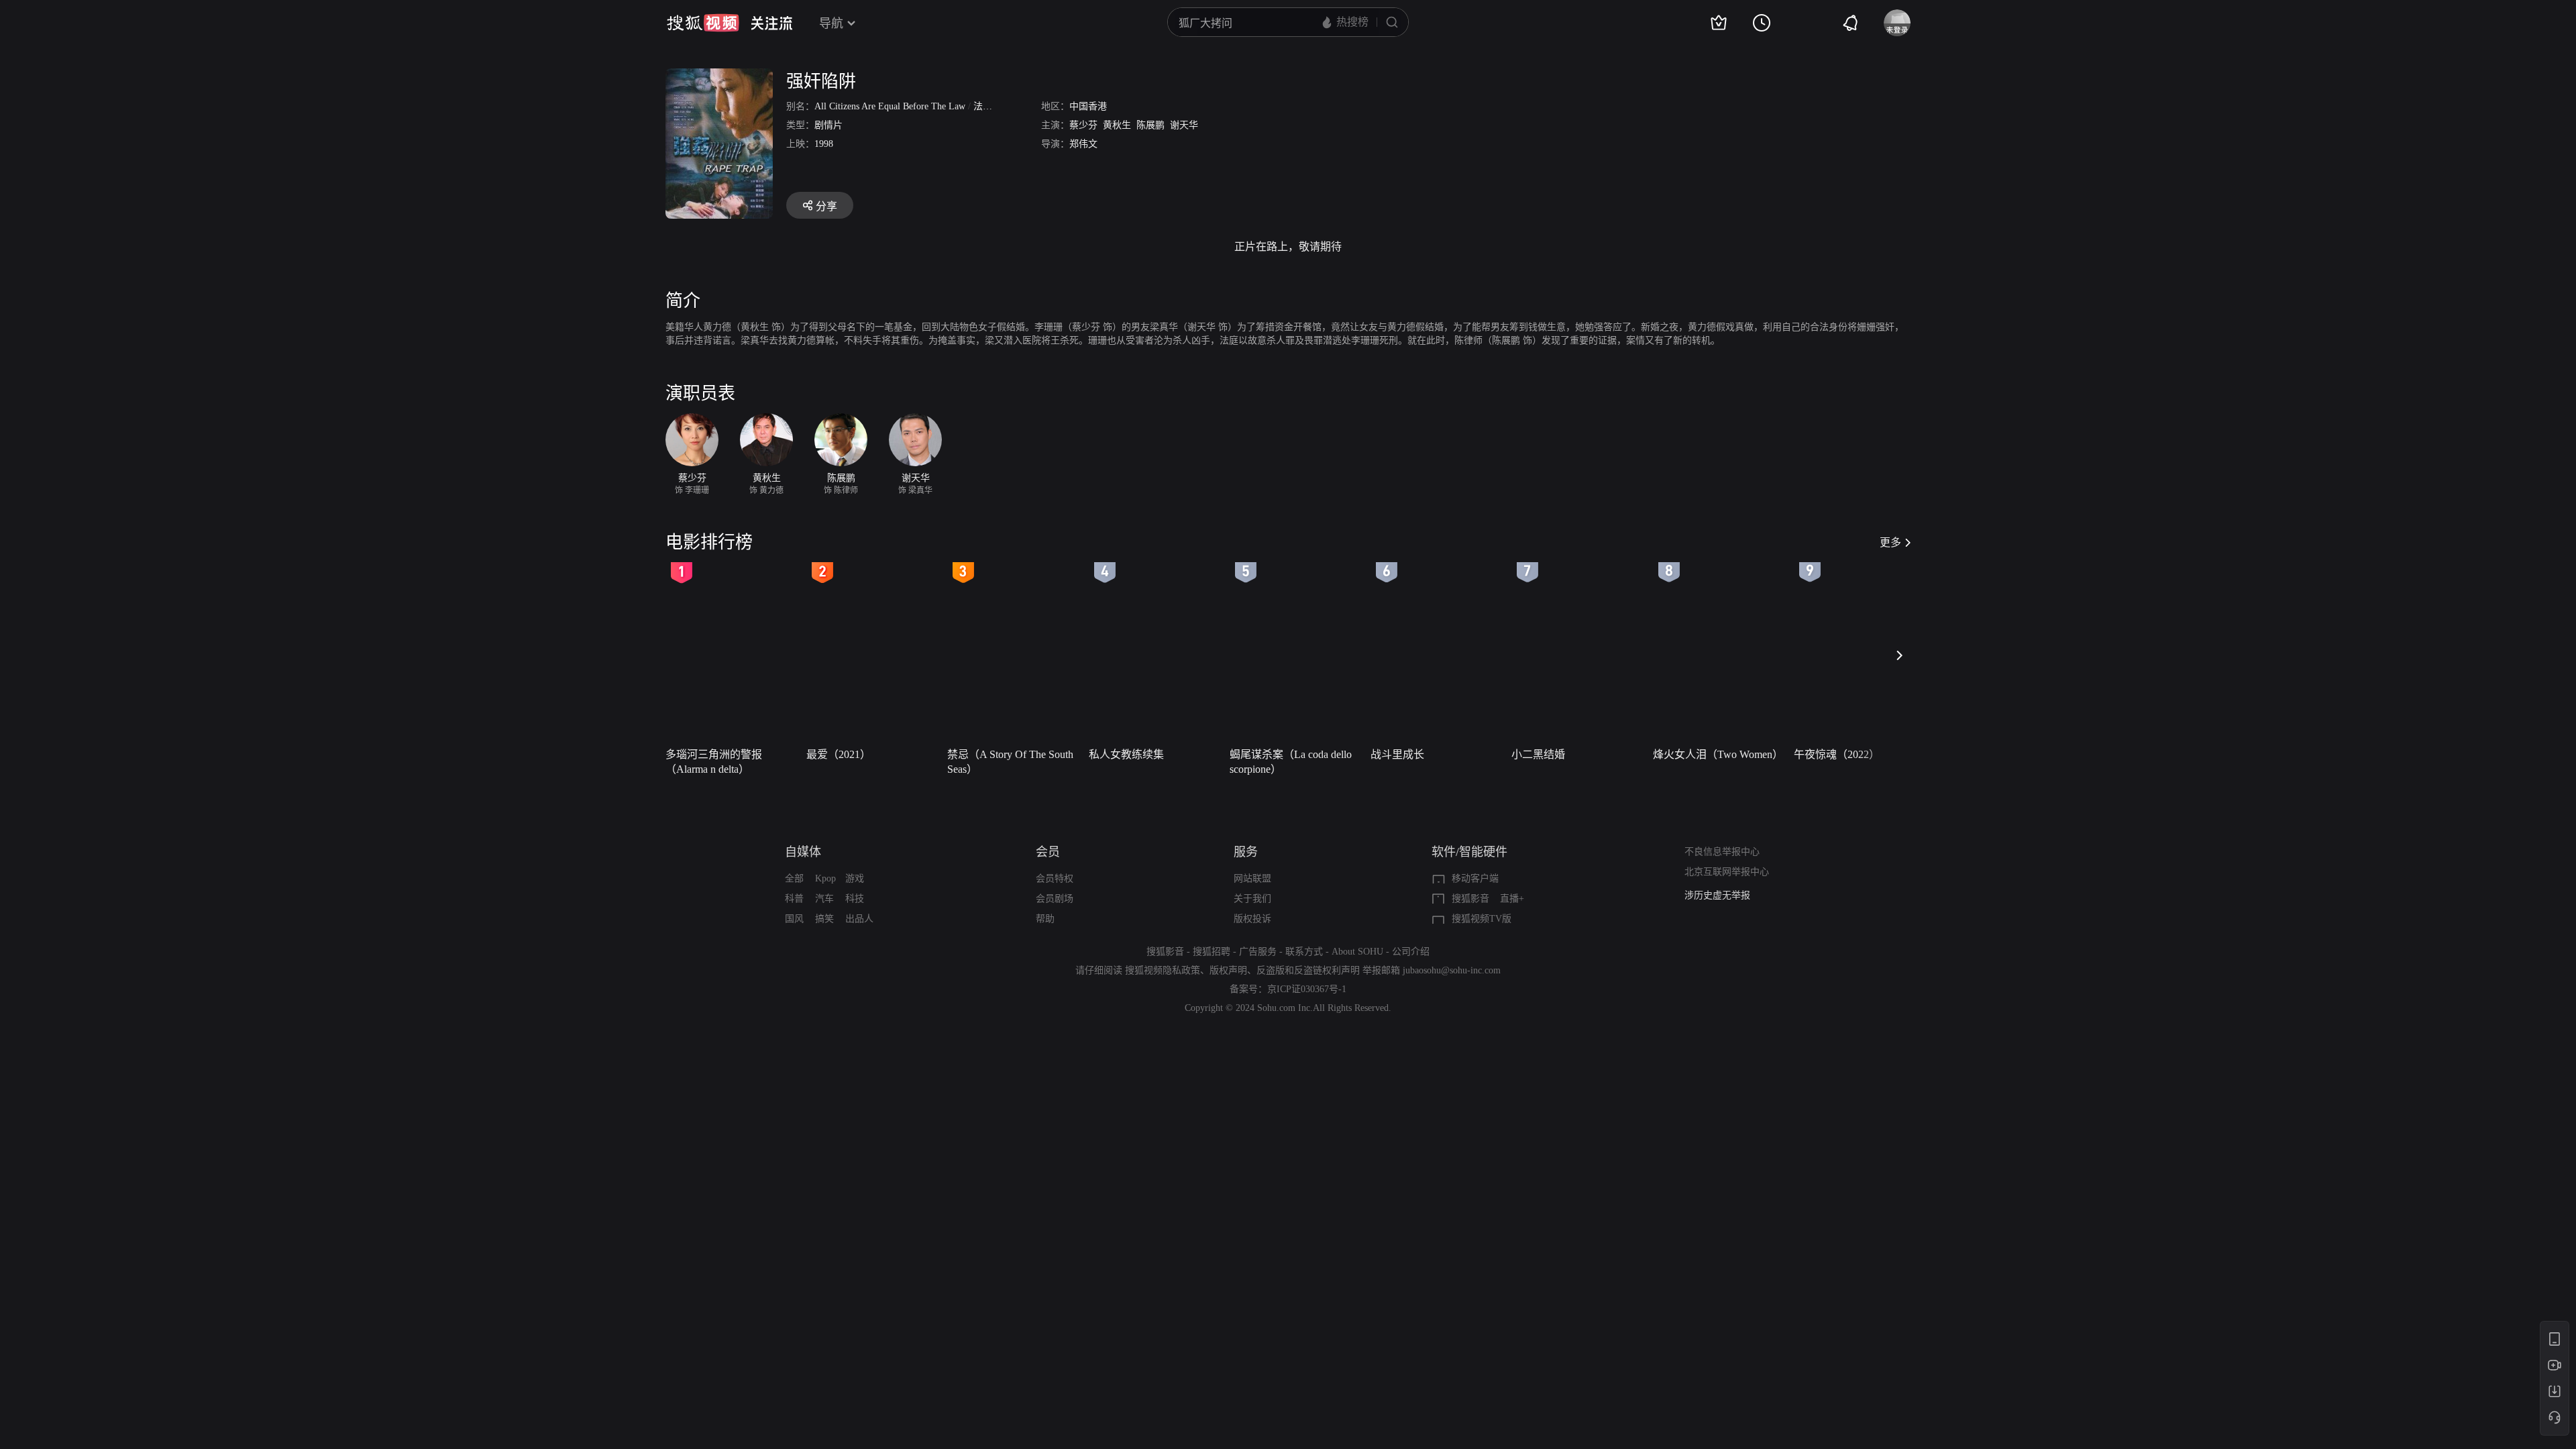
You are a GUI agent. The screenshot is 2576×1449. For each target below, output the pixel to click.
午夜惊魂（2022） (1837, 754)
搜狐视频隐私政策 (1163, 970)
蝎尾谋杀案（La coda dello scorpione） (1291, 762)
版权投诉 (1252, 919)
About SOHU (1357, 952)
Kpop (825, 878)
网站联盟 (1252, 878)
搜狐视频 (703, 23)
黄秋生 (1117, 125)
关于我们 (1252, 899)
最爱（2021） (839, 754)
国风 (794, 919)
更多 (1890, 542)
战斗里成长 (1397, 754)
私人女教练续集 (1126, 754)
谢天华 (1184, 125)
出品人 (859, 919)
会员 (1048, 852)
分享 (826, 206)
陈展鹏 (1150, 125)
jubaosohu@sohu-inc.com (1452, 970)
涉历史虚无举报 (1717, 895)
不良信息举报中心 (1722, 852)
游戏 (855, 878)
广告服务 (1258, 952)
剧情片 (828, 125)
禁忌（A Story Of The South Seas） (1010, 762)
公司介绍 (1411, 952)
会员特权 (1055, 878)
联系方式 (1304, 952)
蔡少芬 (1083, 125)
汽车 (824, 899)
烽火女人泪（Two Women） (1718, 754)
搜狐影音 (1470, 899)
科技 (855, 899)
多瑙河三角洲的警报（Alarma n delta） (714, 762)
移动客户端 (1475, 878)
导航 (831, 23)
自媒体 (803, 852)
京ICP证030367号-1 (1307, 989)
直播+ (1512, 899)
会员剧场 (1055, 899)
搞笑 (824, 919)
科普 (794, 899)
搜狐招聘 (1212, 952)
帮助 (1045, 919)
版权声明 (1228, 970)
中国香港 (1088, 106)
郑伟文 (1083, 144)
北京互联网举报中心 (1727, 872)
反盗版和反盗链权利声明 (1308, 970)
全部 (794, 878)
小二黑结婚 (1538, 754)
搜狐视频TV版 (1482, 919)
